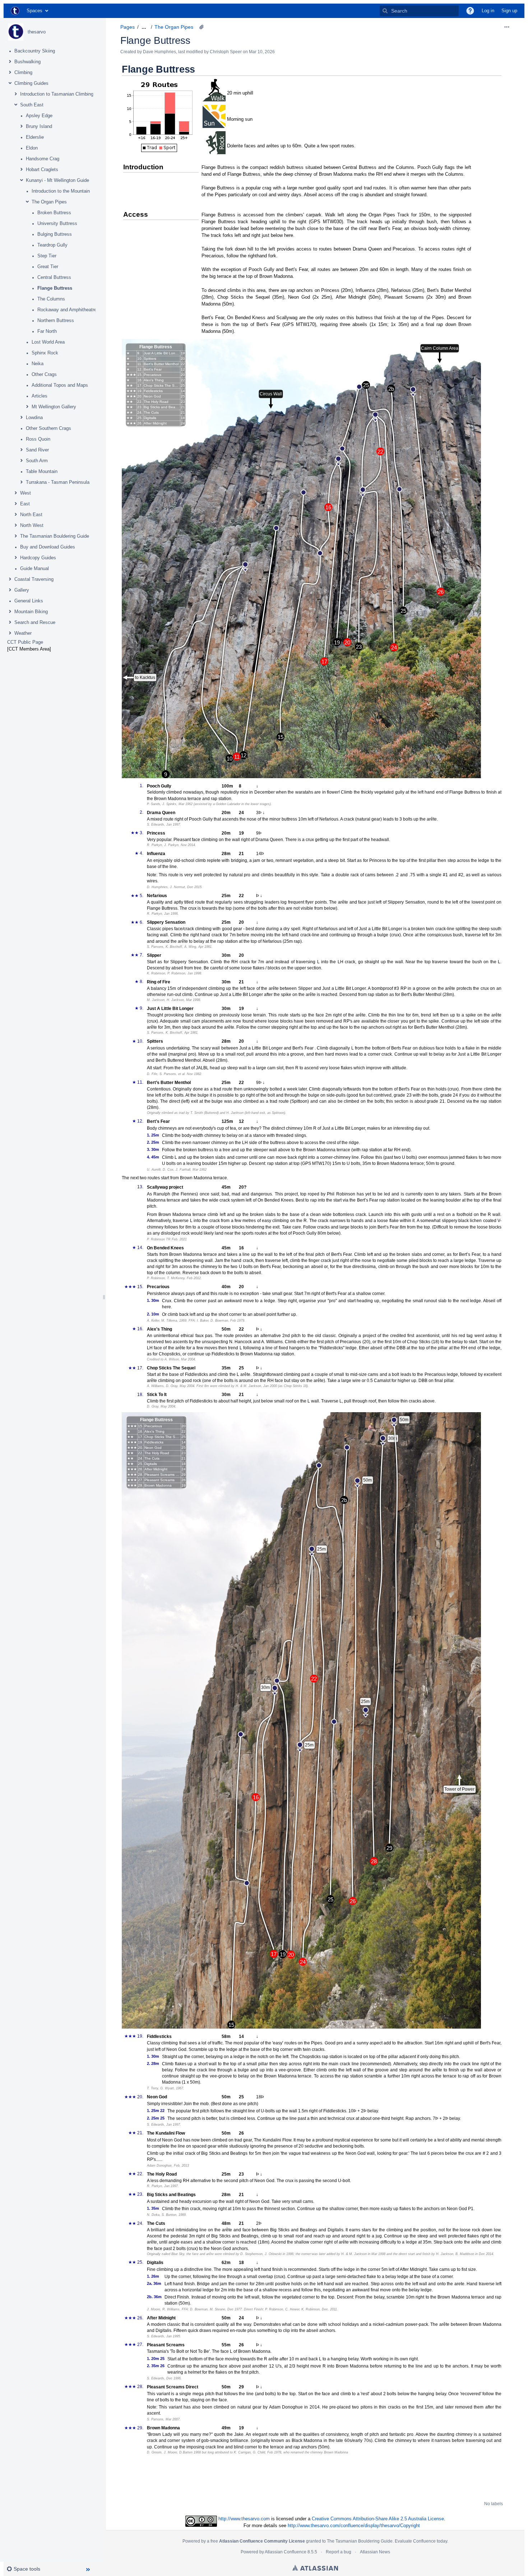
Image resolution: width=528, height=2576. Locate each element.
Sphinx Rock (45, 353)
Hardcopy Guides (38, 558)
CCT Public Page (25, 642)
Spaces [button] (34, 11)
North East (31, 515)
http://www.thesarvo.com (244, 2519)
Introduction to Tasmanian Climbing (57, 94)
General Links (29, 601)
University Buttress (57, 223)
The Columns (51, 299)
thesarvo (37, 32)
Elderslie (35, 137)
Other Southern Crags (48, 428)
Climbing (23, 72)
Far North (47, 331)
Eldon (32, 148)
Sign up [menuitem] (509, 11)
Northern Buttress (56, 320)
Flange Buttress (55, 288)
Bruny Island (39, 126)
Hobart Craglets (42, 169)
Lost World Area (48, 342)
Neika (38, 364)
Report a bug (339, 2552)
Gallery (22, 590)
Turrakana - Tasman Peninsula (58, 482)
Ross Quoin (38, 439)
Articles (40, 396)
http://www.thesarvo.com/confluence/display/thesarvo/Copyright (354, 2526)
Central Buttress (54, 277)
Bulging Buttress (55, 234)
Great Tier (48, 267)
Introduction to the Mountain (61, 191)
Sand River (37, 450)
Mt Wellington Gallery (54, 407)
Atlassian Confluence (286, 2552)
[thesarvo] (16, 32)
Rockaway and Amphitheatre (67, 310)
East (25, 504)
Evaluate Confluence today (421, 2541)
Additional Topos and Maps (60, 385)
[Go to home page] (15, 11)
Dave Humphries (159, 52)
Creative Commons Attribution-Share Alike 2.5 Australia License (378, 2519)
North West (32, 525)
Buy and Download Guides (48, 547)
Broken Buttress (54, 213)
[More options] (507, 27)
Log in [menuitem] (488, 11)
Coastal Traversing (34, 579)
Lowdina (34, 417)
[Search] (385, 11)
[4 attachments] (202, 27)
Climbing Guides (31, 83)
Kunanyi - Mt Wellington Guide (57, 180)
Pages (128, 27)
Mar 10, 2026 (262, 52)
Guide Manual (34, 568)
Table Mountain (42, 471)
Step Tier (47, 256)
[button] (470, 11)
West (26, 493)
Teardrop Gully (52, 245)
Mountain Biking (31, 612)
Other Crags (44, 374)
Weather (23, 633)
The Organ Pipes (49, 202)
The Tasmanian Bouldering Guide (55, 536)
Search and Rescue (35, 622)
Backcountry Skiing (35, 51)
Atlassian (315, 2568)
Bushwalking (27, 62)
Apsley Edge (39, 116)
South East (32, 105)
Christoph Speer (226, 52)
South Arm (37, 461)
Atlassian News (375, 2552)
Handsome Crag (43, 159)
